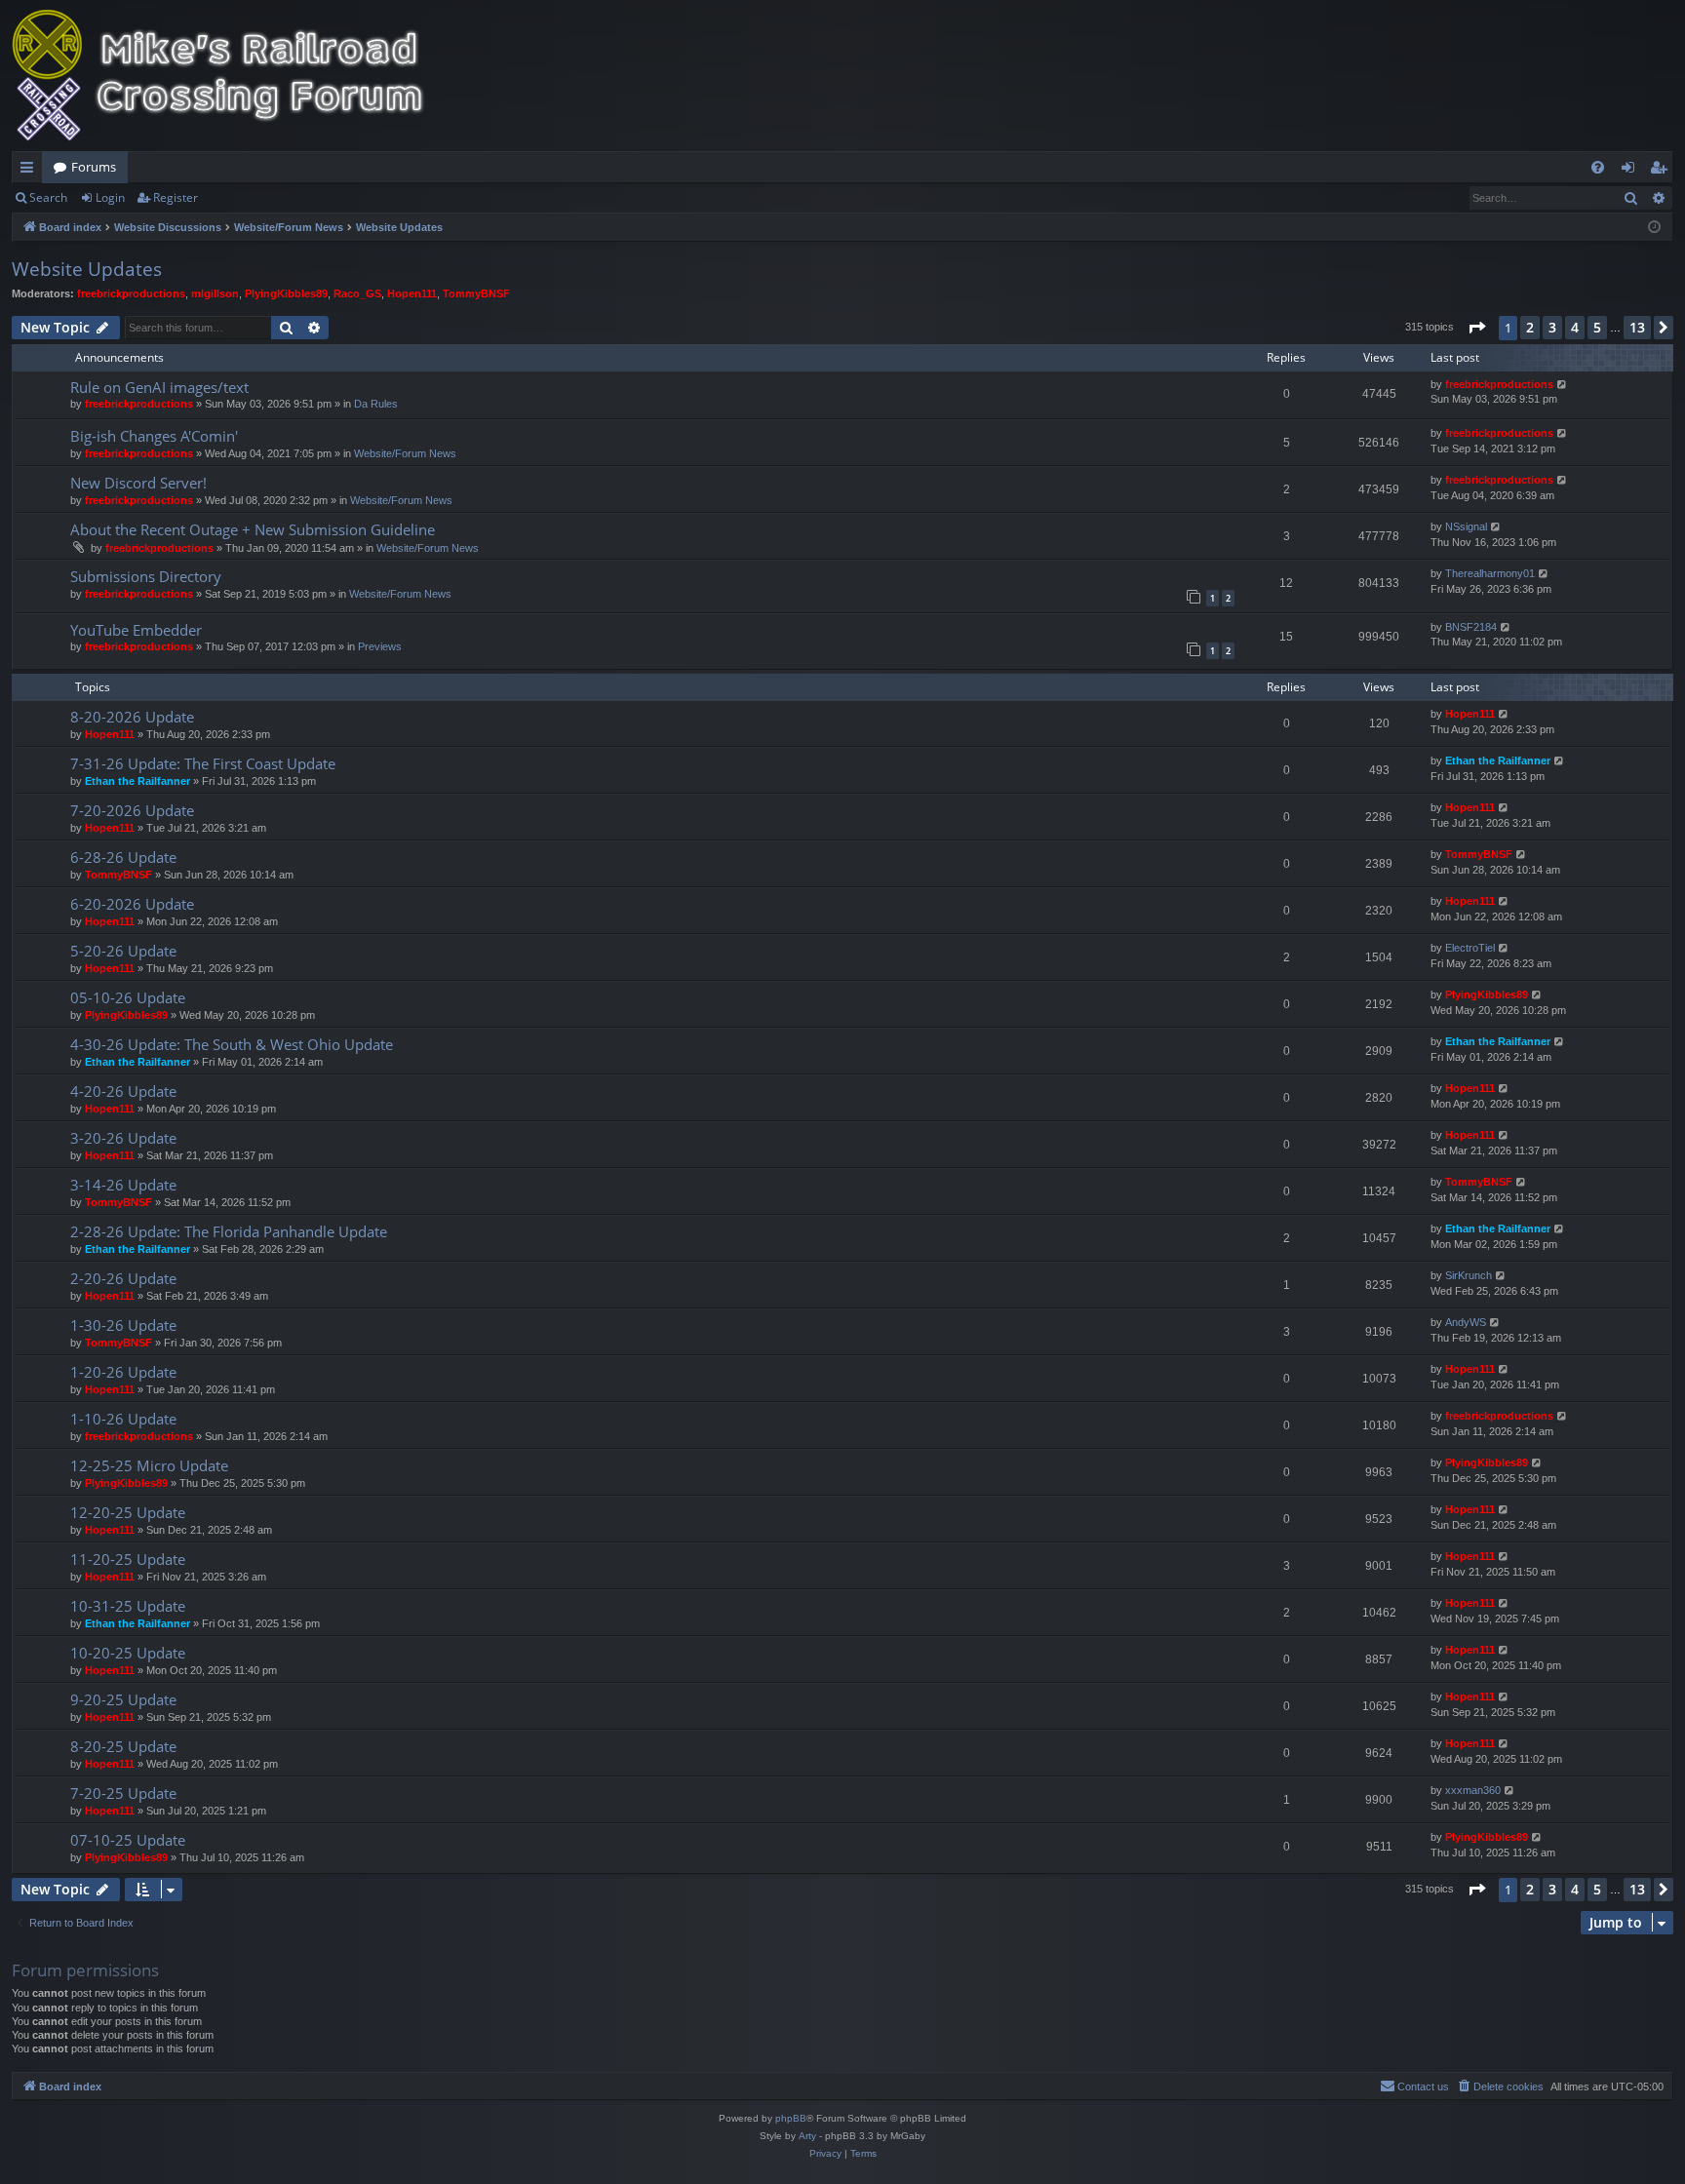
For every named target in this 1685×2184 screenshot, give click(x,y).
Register (176, 197)
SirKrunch (1469, 1275)
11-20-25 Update (128, 1559)
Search (48, 197)
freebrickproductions (131, 293)
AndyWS (1466, 1322)
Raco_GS (357, 293)
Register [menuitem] (1663, 171)
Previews (380, 646)
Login (110, 197)
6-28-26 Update (123, 857)
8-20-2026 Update (132, 717)
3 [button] (1552, 327)
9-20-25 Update (123, 1699)
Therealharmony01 (1490, 573)
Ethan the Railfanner (137, 781)
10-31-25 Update (128, 1606)
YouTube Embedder (136, 630)
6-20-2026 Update (132, 904)
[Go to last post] (1563, 385)
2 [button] (1530, 327)
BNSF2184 (1471, 627)
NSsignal (1466, 526)
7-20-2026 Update (132, 810)
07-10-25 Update (128, 1840)
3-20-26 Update (123, 1138)
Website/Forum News (405, 453)
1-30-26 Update (123, 1325)
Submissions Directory (146, 576)
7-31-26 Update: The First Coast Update (203, 763)
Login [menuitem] (1632, 171)
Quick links (31, 171)
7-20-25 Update (123, 1793)
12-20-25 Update (128, 1512)
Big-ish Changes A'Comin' (154, 436)
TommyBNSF (476, 293)
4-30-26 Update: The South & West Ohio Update (232, 1044)
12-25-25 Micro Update (149, 1465)
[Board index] (231, 76)
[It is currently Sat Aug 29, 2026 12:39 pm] (1654, 228)
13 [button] (1637, 327)
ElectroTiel (1470, 948)
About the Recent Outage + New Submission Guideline (253, 529)
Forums (94, 167)
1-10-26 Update (123, 1419)
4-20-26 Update (123, 1091)
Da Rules (376, 404)
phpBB (791, 2118)
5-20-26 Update (123, 951)
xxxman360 (1473, 1790)
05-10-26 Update (128, 997)
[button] (1476, 328)
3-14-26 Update (123, 1185)
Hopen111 (412, 293)
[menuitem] (1598, 167)
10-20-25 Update (128, 1653)
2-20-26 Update (123, 1278)
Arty (807, 2136)
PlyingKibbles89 (286, 293)
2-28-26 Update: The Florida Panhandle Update (229, 1231)
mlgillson (215, 293)
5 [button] (1597, 327)
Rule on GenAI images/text (159, 387)
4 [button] (1575, 327)
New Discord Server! (138, 483)
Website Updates (87, 269)
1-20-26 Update (123, 1372)
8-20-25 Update (123, 1746)
